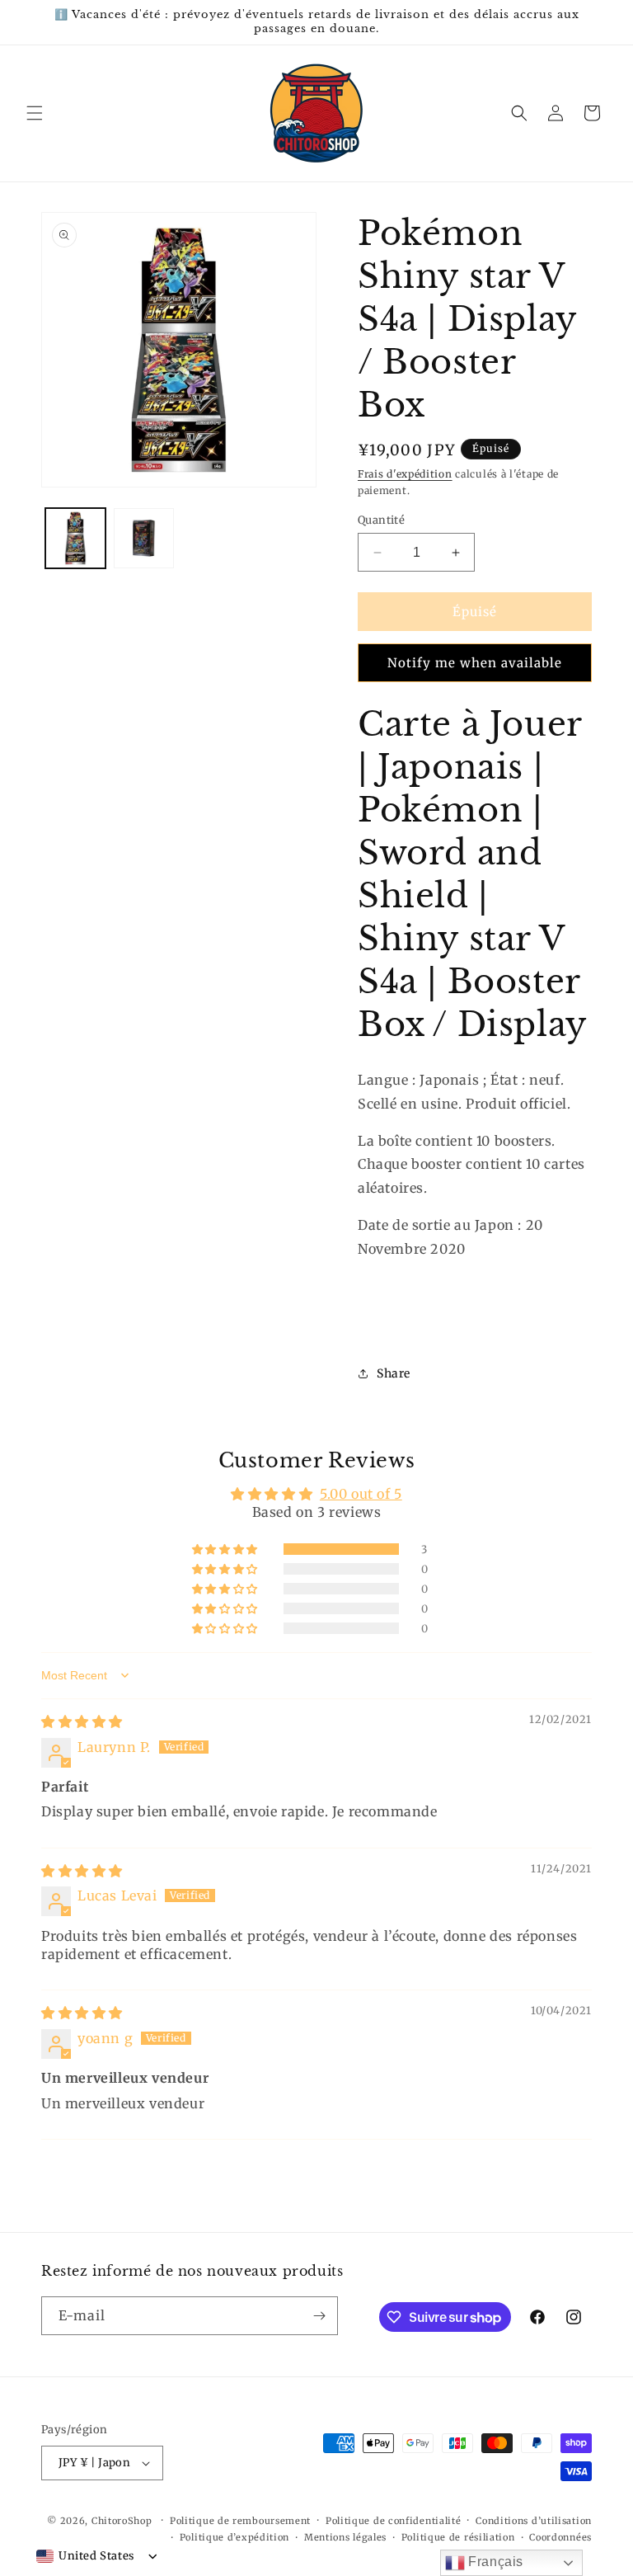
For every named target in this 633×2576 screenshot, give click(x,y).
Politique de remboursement (240, 2521)
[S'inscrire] (319, 2316)
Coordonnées (560, 2537)
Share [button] (394, 1373)
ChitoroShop (122, 2521)
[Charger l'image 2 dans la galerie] (144, 538)
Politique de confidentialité (394, 2521)
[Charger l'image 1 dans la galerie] (75, 538)
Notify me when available (475, 663)
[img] (82, 1721)
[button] (35, 113)
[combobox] (85, 2556)
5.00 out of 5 (361, 1494)
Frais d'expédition (405, 474)
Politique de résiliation (458, 2537)
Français (494, 2562)
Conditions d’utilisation (534, 2521)
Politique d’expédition (234, 2537)
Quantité (381, 520)
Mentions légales (345, 2537)
